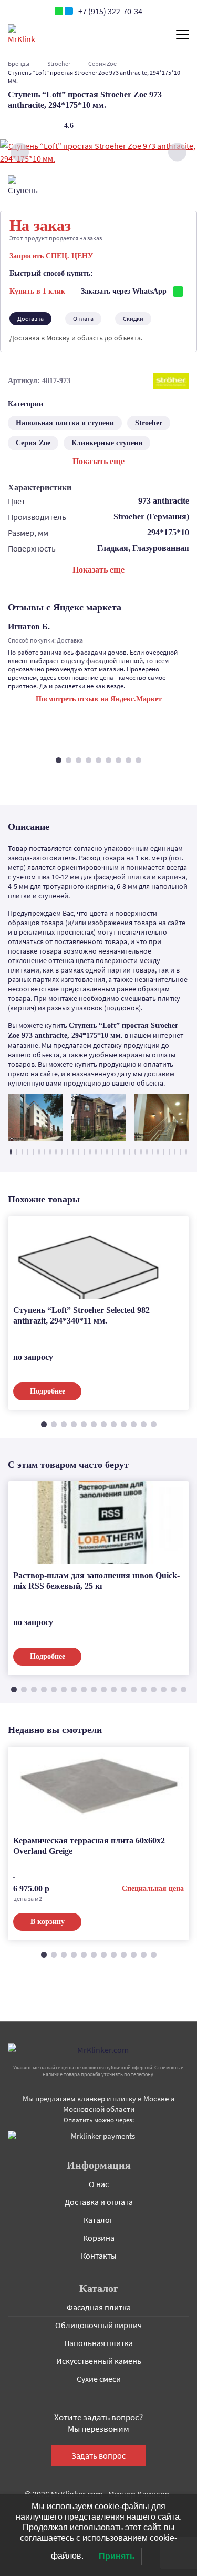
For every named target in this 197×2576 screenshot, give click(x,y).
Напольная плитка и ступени (65, 423)
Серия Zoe (102, 63)
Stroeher (59, 63)
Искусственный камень (99, 2361)
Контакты (99, 2256)
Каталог (98, 2220)
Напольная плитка (98, 2343)
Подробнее (48, 1391)
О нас (99, 2184)
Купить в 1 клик (37, 291)
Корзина (99, 2238)
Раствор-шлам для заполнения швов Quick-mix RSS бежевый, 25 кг (96, 1581)
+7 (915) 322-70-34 (110, 11)
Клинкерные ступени (107, 443)
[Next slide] (177, 152)
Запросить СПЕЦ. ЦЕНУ (51, 256)
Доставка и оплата (99, 2202)
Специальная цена (153, 1888)
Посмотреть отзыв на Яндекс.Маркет (99, 699)
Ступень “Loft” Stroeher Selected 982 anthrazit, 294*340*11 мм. (81, 1315)
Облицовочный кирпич (98, 2325)
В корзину (48, 1922)
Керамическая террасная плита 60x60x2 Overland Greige (89, 1846)
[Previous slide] (20, 152)
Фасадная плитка (99, 2307)
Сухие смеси (99, 2379)
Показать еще (98, 461)
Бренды (19, 63)
